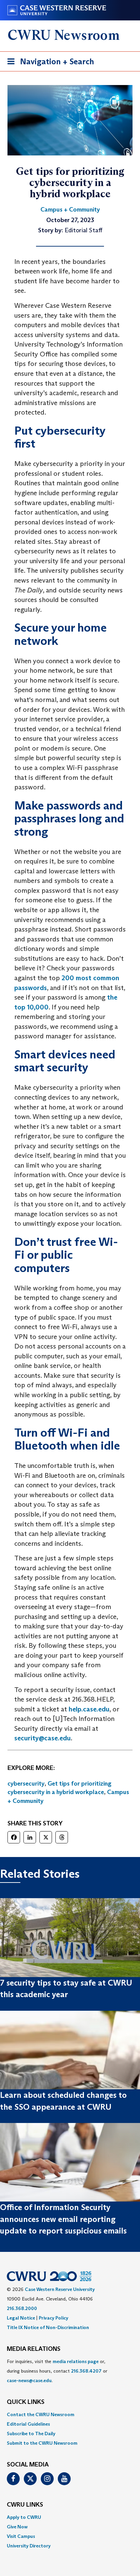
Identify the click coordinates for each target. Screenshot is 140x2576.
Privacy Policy (54, 2318)
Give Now (17, 2527)
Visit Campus (21, 2536)
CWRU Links (25, 2505)
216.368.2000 (22, 2308)
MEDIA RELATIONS (34, 2349)
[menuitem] (70, 2414)
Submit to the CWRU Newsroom (42, 2443)
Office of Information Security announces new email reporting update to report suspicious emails (63, 2219)
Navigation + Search (49, 64)
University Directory (29, 2546)
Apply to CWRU (24, 2517)
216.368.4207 (86, 2371)
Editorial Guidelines (28, 2424)
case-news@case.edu (29, 2380)
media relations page (76, 2361)
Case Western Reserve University (60, 2289)
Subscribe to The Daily (31, 2433)
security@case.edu (42, 1738)
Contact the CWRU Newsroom (41, 2414)
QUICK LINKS (26, 2402)
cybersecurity (26, 1784)
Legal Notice (21, 2318)
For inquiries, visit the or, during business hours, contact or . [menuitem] (57, 2371)
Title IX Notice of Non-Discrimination (48, 2327)
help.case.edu (89, 1709)
